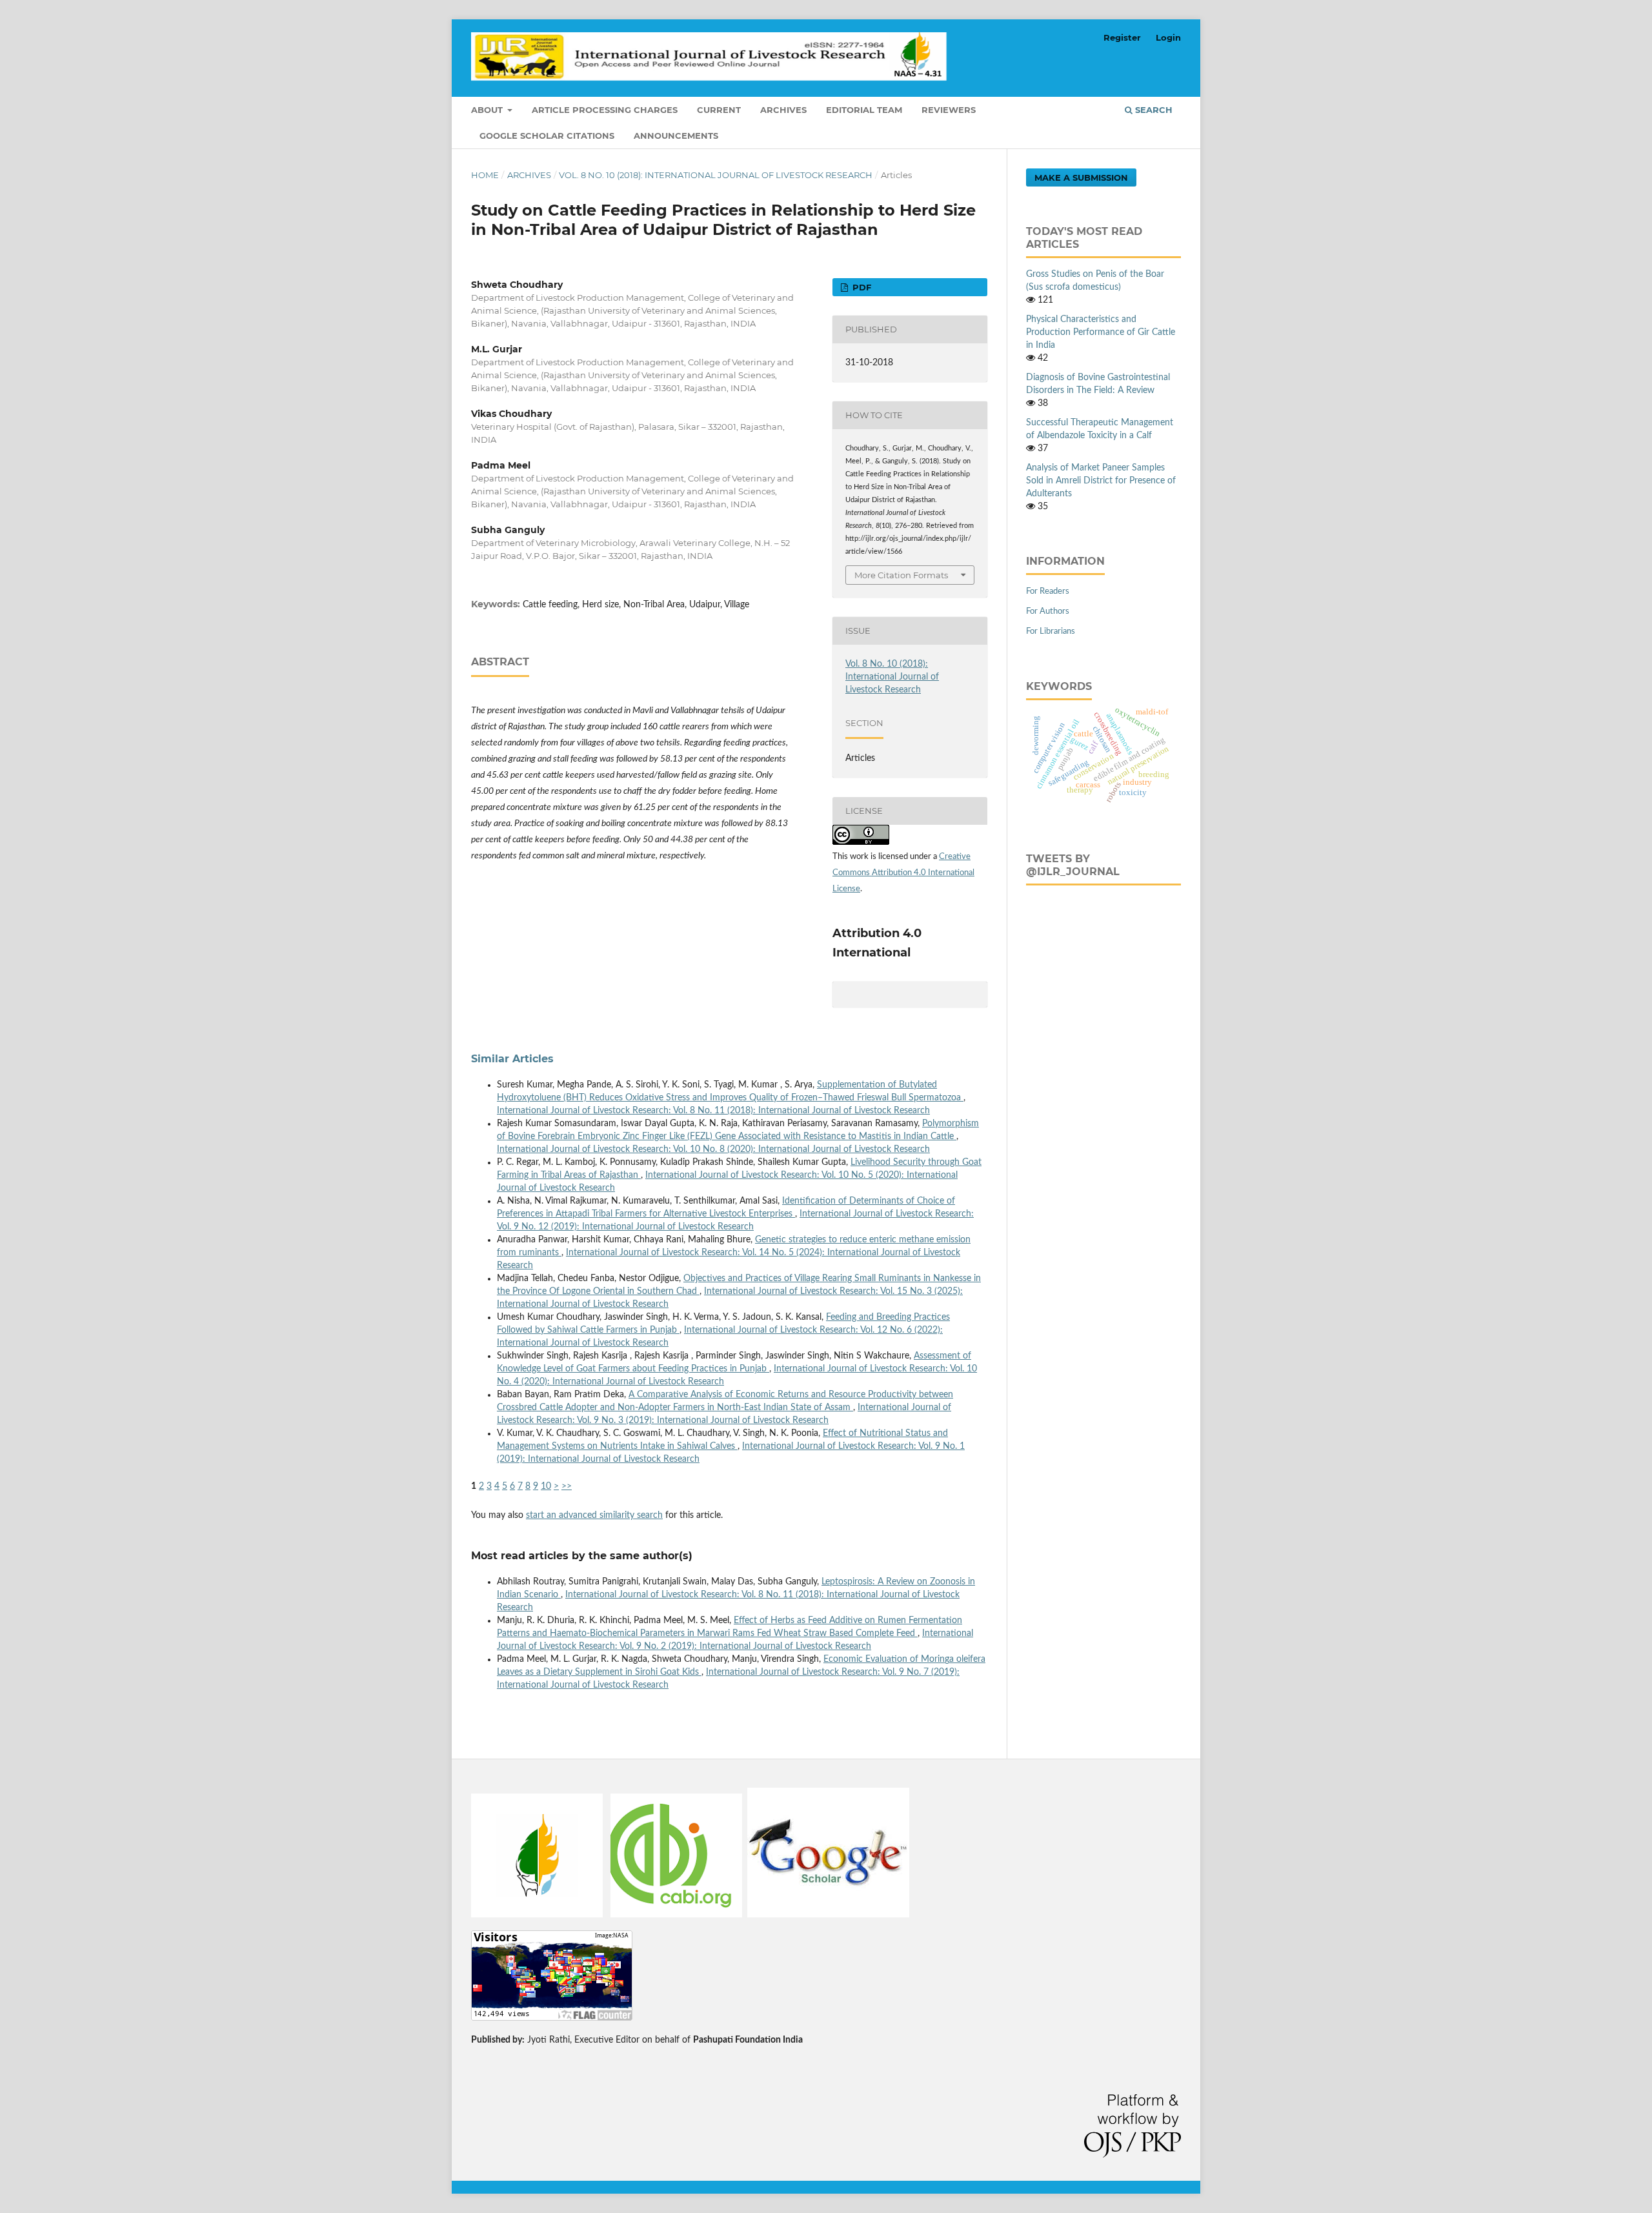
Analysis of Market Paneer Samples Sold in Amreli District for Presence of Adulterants (1101, 481)
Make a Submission (1081, 177)
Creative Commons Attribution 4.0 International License (903, 873)
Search (1153, 110)
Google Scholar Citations (547, 136)
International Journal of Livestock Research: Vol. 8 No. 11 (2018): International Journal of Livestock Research (713, 1111)
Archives (783, 110)
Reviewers (949, 110)
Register (1122, 37)
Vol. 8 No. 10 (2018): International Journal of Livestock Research (716, 175)
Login (1168, 37)
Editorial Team (864, 110)
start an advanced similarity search (594, 1515)
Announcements (676, 136)
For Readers (1048, 591)
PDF (861, 287)
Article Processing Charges (605, 110)
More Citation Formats (901, 575)
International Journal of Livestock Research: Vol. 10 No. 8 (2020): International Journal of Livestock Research (713, 1149)
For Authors (1048, 611)
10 (546, 1486)
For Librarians (1051, 632)
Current (719, 110)
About (488, 110)
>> (567, 1486)
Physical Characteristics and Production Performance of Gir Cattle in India (1101, 332)
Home (485, 175)
